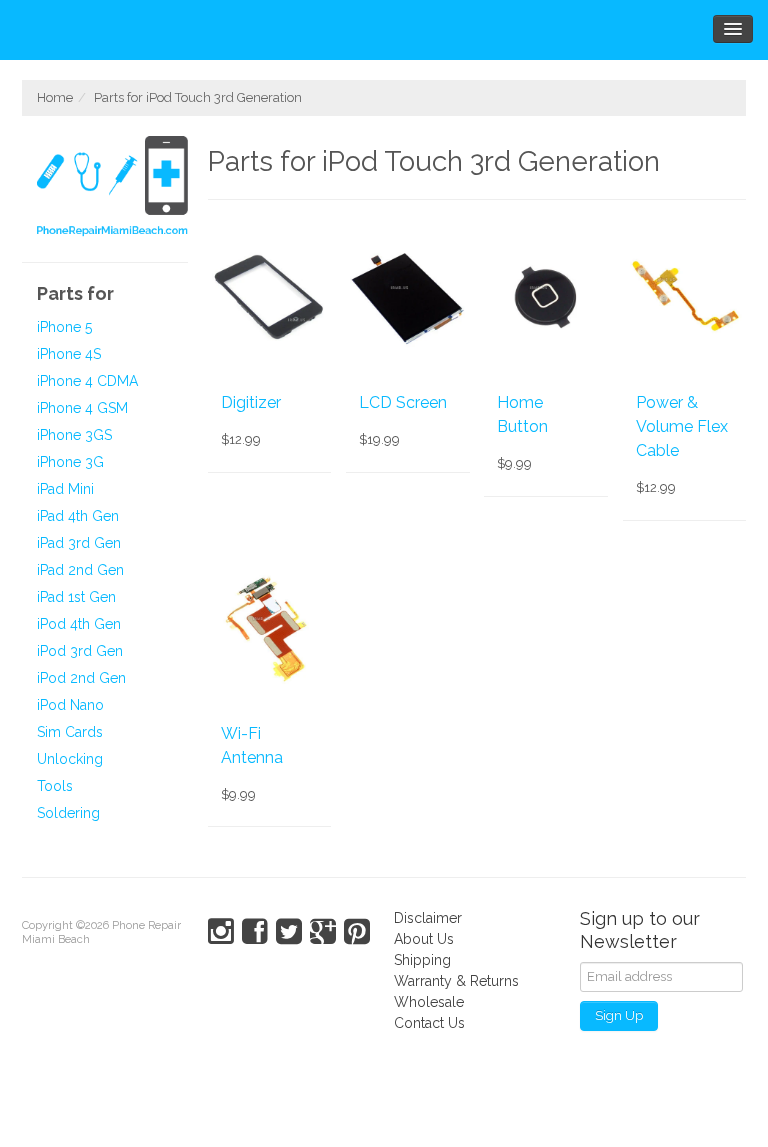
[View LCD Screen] (407, 295)
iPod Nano (70, 705)
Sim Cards (70, 732)
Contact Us (429, 1023)
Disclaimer (428, 918)
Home (55, 97)
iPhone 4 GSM (82, 408)
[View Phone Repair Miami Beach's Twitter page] (289, 932)
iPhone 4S (69, 354)
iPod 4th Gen (79, 624)
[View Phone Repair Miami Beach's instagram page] (221, 932)
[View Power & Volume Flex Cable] (684, 295)
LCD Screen (403, 402)
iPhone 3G (70, 462)
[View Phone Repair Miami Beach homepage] (112, 189)
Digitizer (251, 402)
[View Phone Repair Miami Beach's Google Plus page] (323, 932)
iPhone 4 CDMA (87, 381)
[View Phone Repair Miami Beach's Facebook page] (255, 932)
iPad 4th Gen (78, 516)
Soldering (68, 813)
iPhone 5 (64, 327)
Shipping (422, 960)
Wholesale (429, 1002)
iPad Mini (65, 489)
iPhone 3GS (74, 435)
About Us (424, 939)
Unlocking (70, 759)
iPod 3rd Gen (80, 651)
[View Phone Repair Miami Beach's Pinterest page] (357, 932)
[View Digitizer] (269, 295)
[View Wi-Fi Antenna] (269, 626)
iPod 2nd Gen (81, 678)
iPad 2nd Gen (80, 570)
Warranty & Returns (456, 981)
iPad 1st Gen (76, 597)
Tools (55, 786)
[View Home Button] (545, 295)
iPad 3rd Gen (79, 543)
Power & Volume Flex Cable (682, 426)
